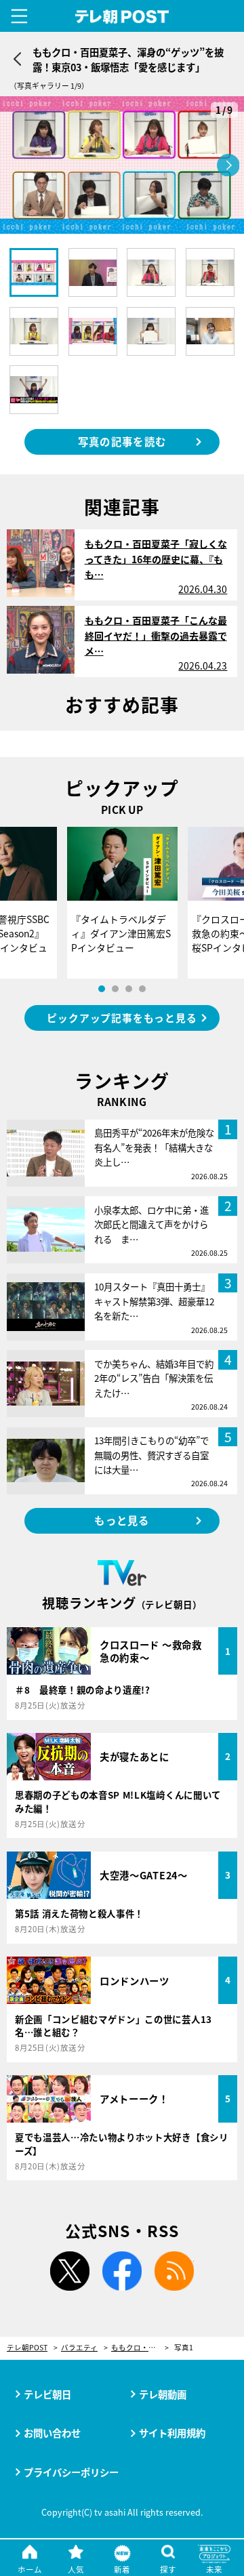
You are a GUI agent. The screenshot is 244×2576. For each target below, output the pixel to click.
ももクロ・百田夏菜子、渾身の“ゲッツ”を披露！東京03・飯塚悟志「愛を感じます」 (140, 2348)
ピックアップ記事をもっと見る (122, 1018)
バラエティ (79, 2348)
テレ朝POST (122, 17)
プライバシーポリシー (71, 2472)
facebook (122, 2271)
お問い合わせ (52, 2433)
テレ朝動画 (163, 2394)
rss (174, 2271)
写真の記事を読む (122, 441)
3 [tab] (129, 989)
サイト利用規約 (172, 2433)
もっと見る (122, 1520)
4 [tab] (142, 989)
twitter (70, 2271)
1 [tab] (102, 989)
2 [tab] (115, 989)
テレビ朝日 (47, 2394)
